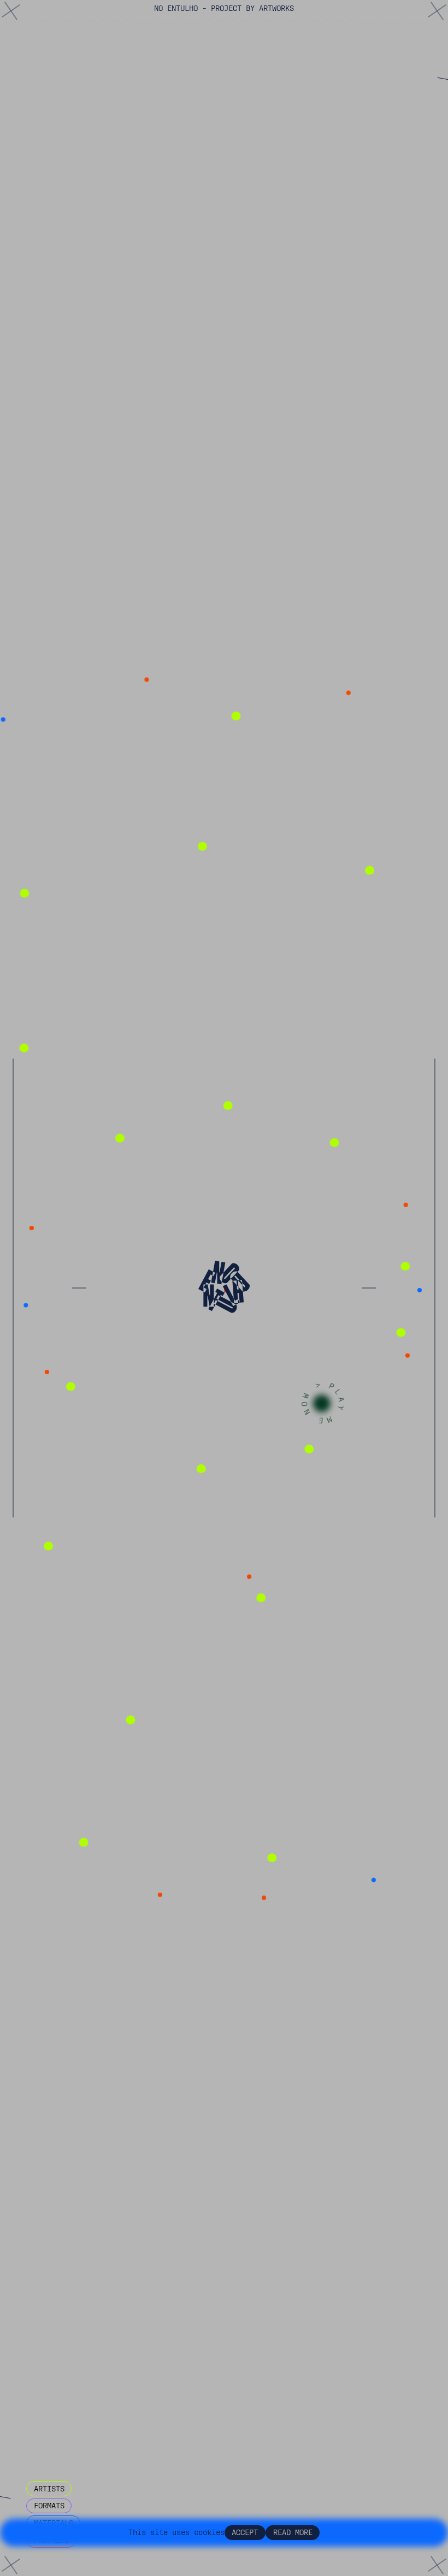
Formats (49, 2506)
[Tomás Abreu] (185, 2086)
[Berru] (233, 2335)
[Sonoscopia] (34, 296)
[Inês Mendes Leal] (399, 1881)
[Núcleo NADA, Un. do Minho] (98, 2387)
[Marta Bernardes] (364, 721)
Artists (49, 2489)
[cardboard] (37, 938)
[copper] (196, 1388)
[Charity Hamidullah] (293, 1685)
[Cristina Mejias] (64, 2254)
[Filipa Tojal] (370, 1664)
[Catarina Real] (308, 2230)
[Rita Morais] (49, 474)
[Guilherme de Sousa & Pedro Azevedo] (149, 1424)
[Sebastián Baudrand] (117, 1641)
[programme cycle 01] (258, 444)
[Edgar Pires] (323, 245)
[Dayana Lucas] (287, 742)
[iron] (104, 1979)
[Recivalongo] (265, 1898)
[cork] (22, 2160)
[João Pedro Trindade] (70, 1277)
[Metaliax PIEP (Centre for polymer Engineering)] (193, 1583)
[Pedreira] (132, 2039)
